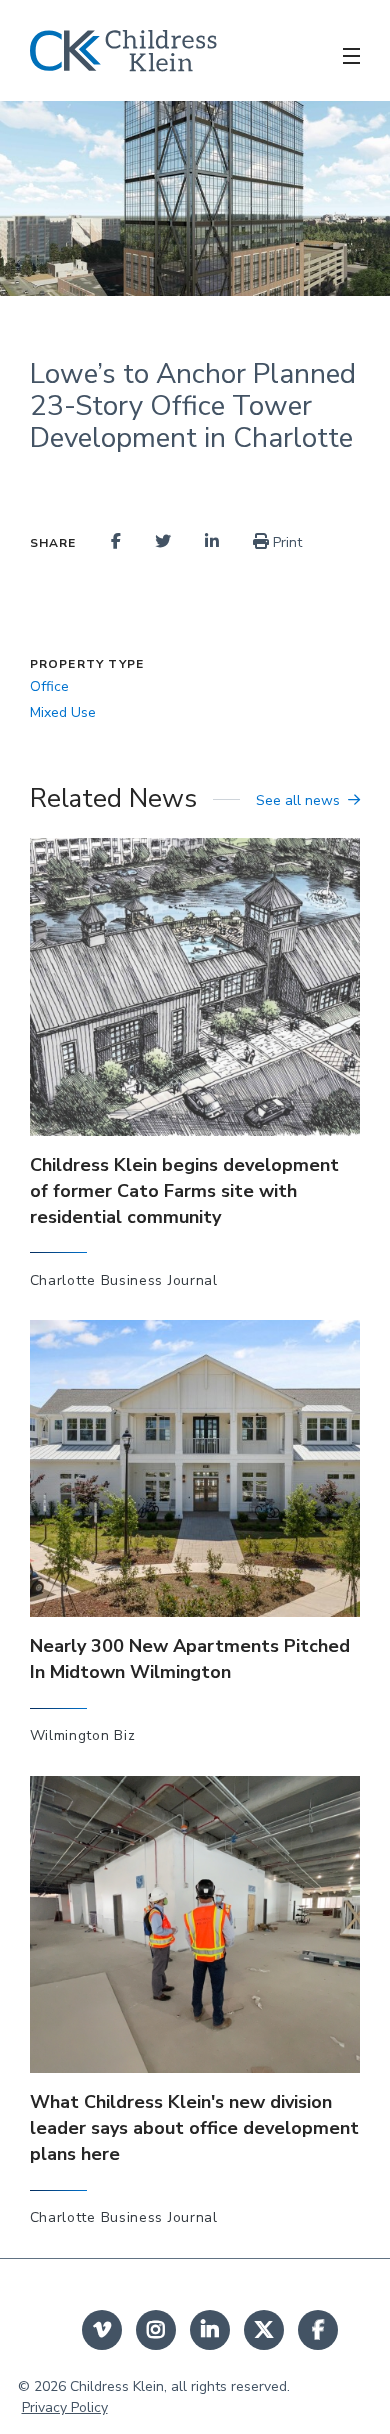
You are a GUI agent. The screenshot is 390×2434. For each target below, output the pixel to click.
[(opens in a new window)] (116, 542)
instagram (156, 2330)
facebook (318, 2330)
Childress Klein (117, 2386)
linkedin (210, 2330)
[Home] (123, 51)
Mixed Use (63, 712)
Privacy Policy (65, 2407)
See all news (298, 800)
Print (285, 542)
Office (49, 686)
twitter (264, 2330)
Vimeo (102, 2330)
